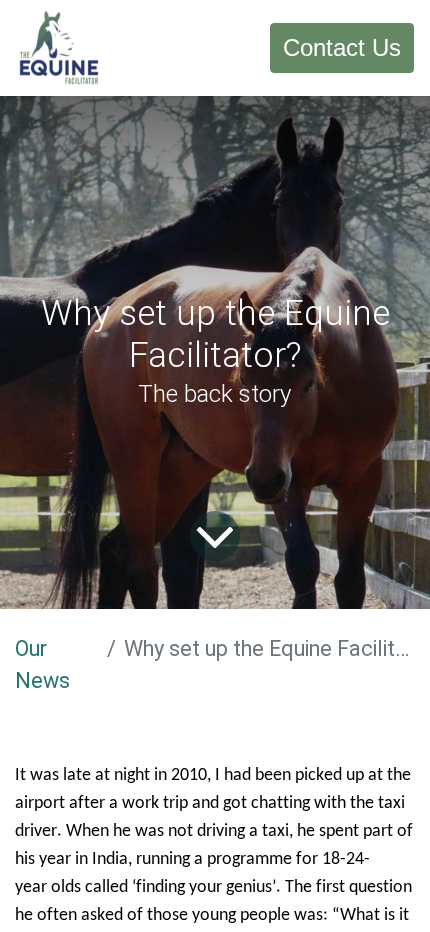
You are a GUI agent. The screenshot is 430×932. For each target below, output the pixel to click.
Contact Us (342, 47)
